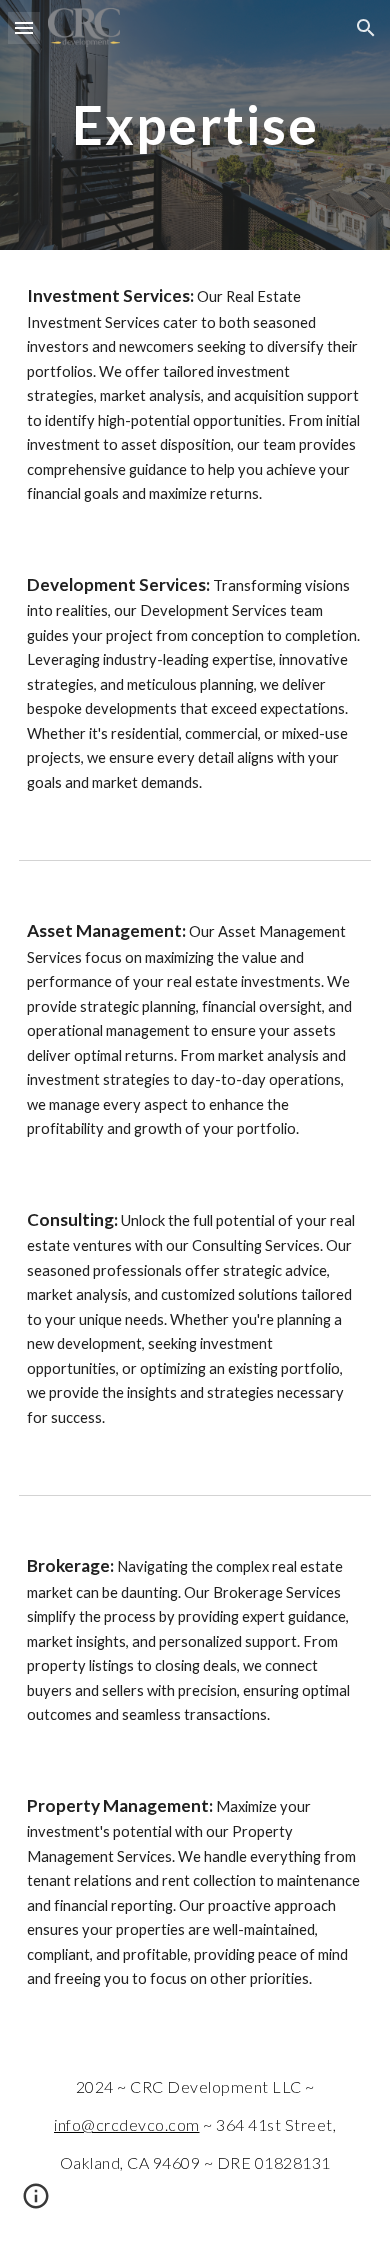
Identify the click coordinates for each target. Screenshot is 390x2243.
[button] (24, 27)
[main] (195, 124)
